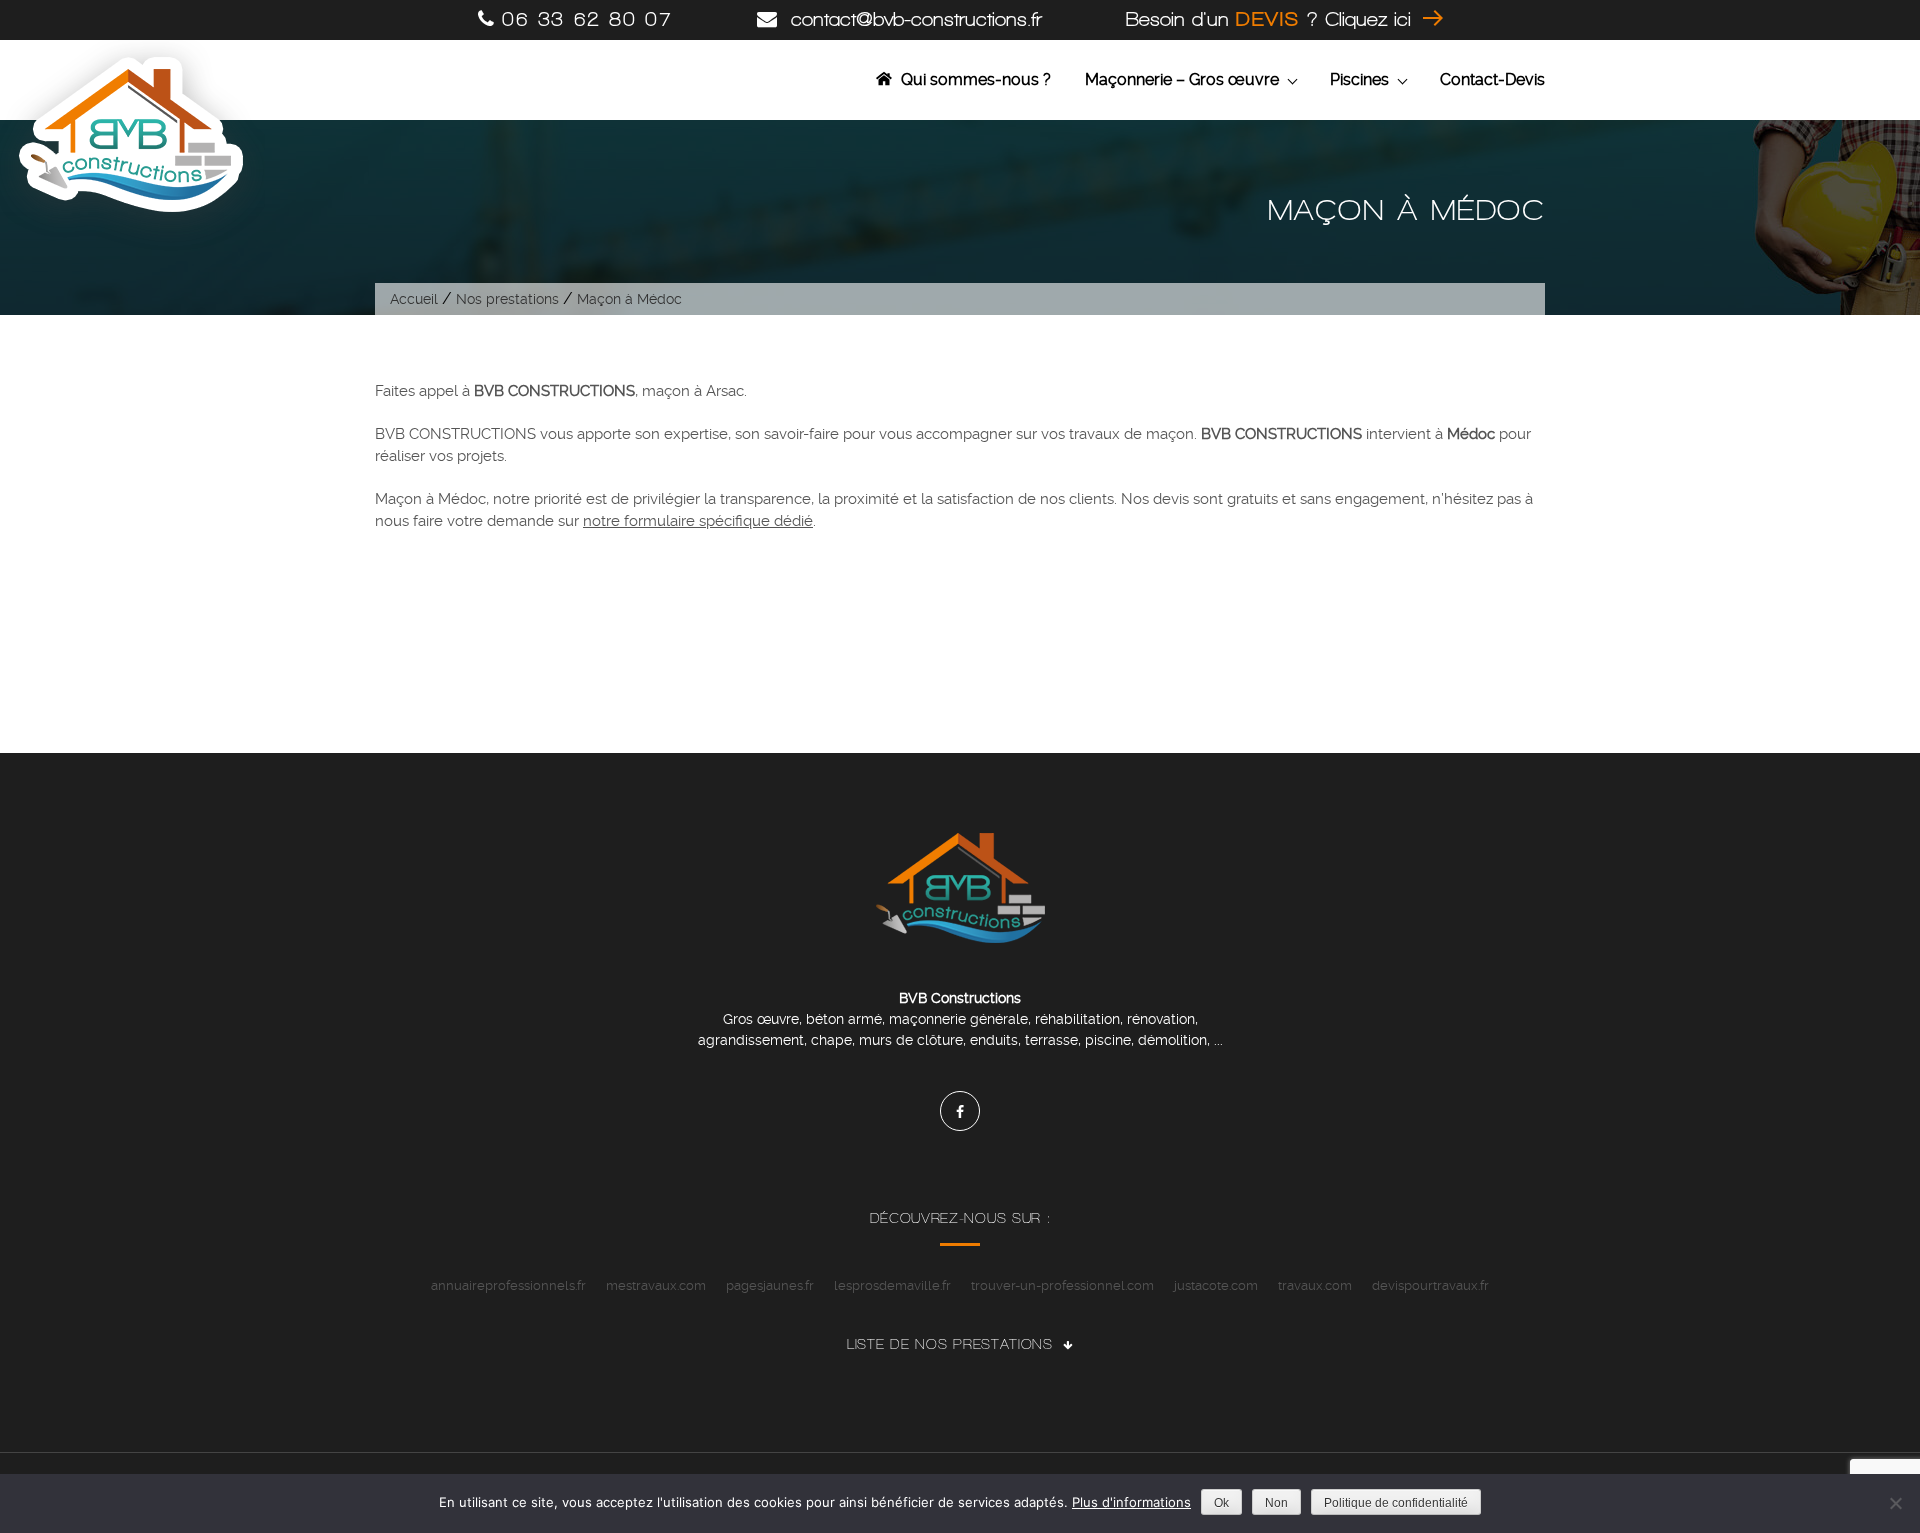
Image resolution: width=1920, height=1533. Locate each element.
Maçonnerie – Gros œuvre (1182, 79)
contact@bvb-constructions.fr (913, 19)
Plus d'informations (1131, 1502)
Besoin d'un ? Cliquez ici (1272, 19)
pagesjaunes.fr (770, 1285)
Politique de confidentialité (1396, 1503)
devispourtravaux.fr (1430, 1285)
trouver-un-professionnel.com (1062, 1285)
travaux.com (1315, 1285)
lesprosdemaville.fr (892, 1285)
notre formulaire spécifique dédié (698, 521)
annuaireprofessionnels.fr (508, 1285)
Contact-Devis (1492, 79)
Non (1276, 1503)
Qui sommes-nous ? (976, 79)
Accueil (414, 299)
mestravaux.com (656, 1285)
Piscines (1359, 79)
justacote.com (1216, 1285)
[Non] (1895, 1503)
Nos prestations (507, 299)
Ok (1221, 1503)
